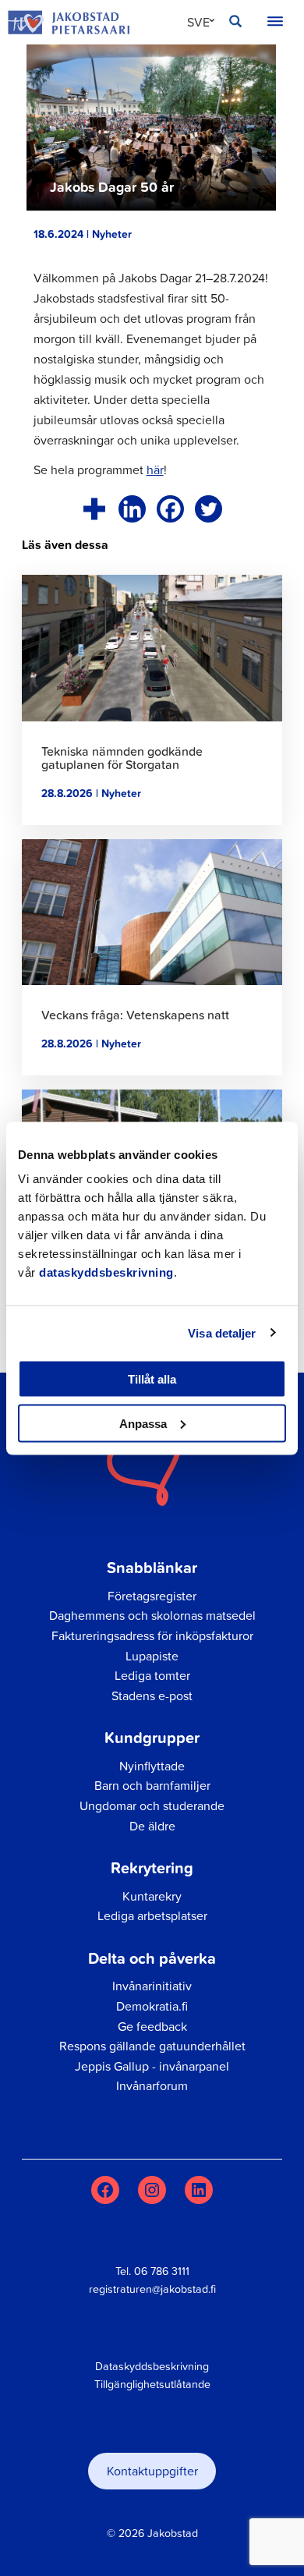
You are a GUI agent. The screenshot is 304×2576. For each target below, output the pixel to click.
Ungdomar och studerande (152, 1805)
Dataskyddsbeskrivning (152, 2366)
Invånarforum (152, 2085)
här (155, 469)
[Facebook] (170, 509)
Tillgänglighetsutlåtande (152, 2384)
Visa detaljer (222, 1332)
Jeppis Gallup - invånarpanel (152, 2066)
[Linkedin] (132, 509)
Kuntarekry (152, 1896)
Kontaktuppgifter (152, 2471)
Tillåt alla (152, 1379)
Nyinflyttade (152, 1766)
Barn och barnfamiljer (152, 1785)
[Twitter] (209, 509)
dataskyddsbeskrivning (106, 1272)
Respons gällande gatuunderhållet (152, 2046)
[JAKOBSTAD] (69, 22)
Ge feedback (152, 2026)
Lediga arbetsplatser (152, 1915)
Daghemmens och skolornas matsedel (152, 1615)
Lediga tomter (152, 1675)
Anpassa (143, 1423)
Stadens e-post (152, 1695)
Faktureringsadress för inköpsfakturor (152, 1635)
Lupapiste (152, 1656)
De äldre (152, 1826)
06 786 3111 (162, 2271)
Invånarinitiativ (152, 1986)
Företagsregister (152, 1596)
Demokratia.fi (152, 2006)
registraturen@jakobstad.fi (152, 2289)
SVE (198, 22)
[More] (94, 509)
